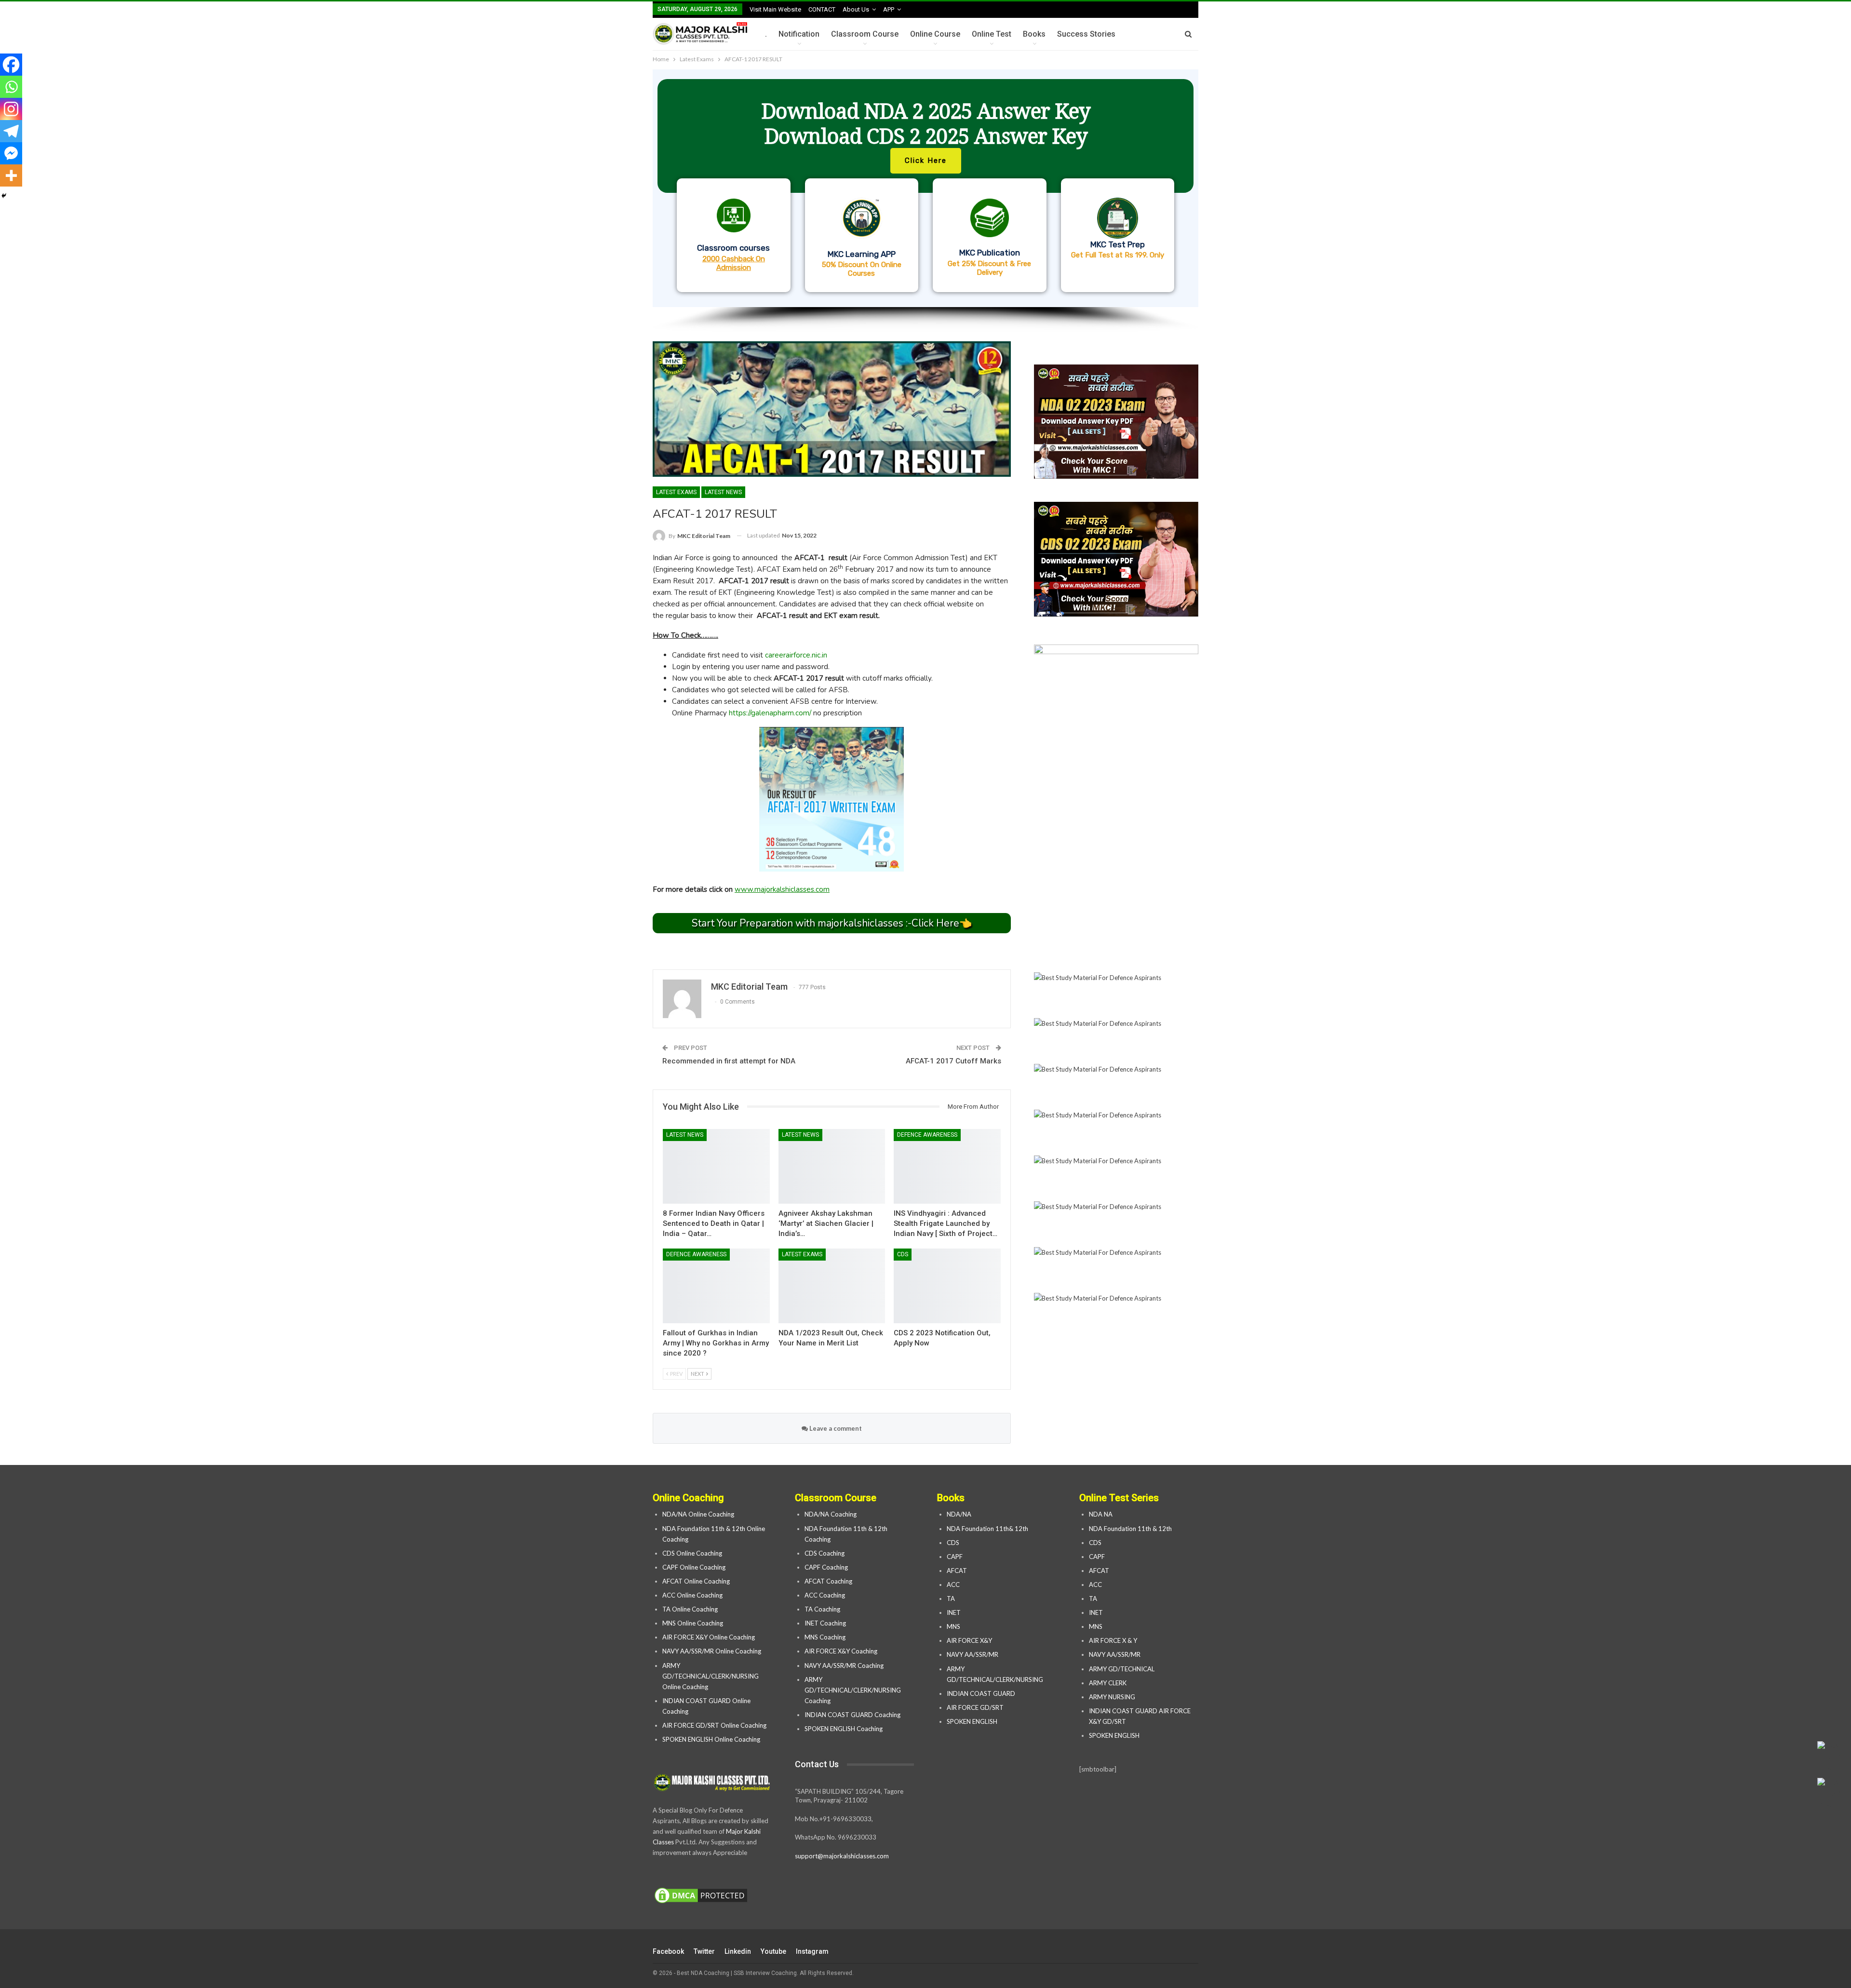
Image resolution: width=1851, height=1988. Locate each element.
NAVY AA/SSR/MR (972, 1654)
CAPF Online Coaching (694, 1567)
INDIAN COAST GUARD (982, 1693)
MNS (953, 1626)
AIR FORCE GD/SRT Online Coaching (714, 1725)
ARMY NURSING (1112, 1697)
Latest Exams (676, 492)
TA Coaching (822, 1609)
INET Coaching (825, 1623)
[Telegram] (11, 131)
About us (856, 9)
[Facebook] (11, 65)
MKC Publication (990, 253)
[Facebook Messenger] (11, 153)
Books (1034, 34)
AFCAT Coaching (828, 1581)
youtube (773, 1951)
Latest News (723, 492)
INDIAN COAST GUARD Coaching (852, 1715)
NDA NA (1101, 1514)
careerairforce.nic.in (796, 655)
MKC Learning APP (862, 254)
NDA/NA (959, 1514)
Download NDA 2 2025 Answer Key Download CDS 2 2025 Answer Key (926, 123)
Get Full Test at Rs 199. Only (1118, 255)
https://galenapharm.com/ (770, 713)
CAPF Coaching (826, 1567)
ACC (953, 1585)
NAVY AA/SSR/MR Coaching (844, 1666)
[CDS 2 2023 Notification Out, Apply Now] (947, 1286)
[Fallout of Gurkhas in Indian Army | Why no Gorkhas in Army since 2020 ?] (716, 1286)
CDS (903, 1254)
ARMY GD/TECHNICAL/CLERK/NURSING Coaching (853, 1690)
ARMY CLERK (1108, 1683)
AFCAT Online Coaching (696, 1581)
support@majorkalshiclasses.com (842, 1856)
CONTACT (822, 9)
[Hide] (4, 196)
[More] (11, 175)
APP (889, 9)
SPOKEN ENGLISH (973, 1721)
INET (954, 1612)
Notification (799, 34)
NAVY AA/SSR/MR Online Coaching (712, 1651)
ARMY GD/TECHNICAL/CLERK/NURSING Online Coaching (711, 1676)
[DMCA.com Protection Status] (701, 1896)
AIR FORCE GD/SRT (976, 1707)
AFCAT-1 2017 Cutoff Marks (953, 1061)
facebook (668, 1951)
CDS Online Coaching (692, 1553)
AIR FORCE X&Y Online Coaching (709, 1637)
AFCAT (957, 1571)
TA (951, 1598)
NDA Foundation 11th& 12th (987, 1529)
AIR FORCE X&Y (970, 1640)
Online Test (992, 34)
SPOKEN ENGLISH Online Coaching (711, 1739)
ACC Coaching (825, 1595)
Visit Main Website (775, 9)
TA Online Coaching (690, 1609)
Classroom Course (865, 34)
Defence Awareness (927, 1135)
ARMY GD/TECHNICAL (1122, 1669)
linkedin (738, 1951)
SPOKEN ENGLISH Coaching (844, 1729)
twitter (704, 1951)
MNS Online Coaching (693, 1623)
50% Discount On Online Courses (862, 269)
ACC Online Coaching (692, 1595)
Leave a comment (835, 1428)
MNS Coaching (825, 1637)
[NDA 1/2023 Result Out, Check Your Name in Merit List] (832, 1286)
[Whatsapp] (11, 87)
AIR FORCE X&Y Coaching (841, 1651)
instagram (812, 1951)
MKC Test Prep (1118, 244)
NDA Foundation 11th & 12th (1130, 1529)
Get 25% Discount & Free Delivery (989, 268)
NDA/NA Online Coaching (698, 1514)
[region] (925, 201)
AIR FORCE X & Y (1113, 1640)
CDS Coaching (825, 1553)
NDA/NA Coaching (831, 1514)
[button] (925, 188)
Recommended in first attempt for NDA (729, 1061)
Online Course (935, 34)
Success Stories (1086, 34)
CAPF (955, 1557)
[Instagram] (11, 109)
